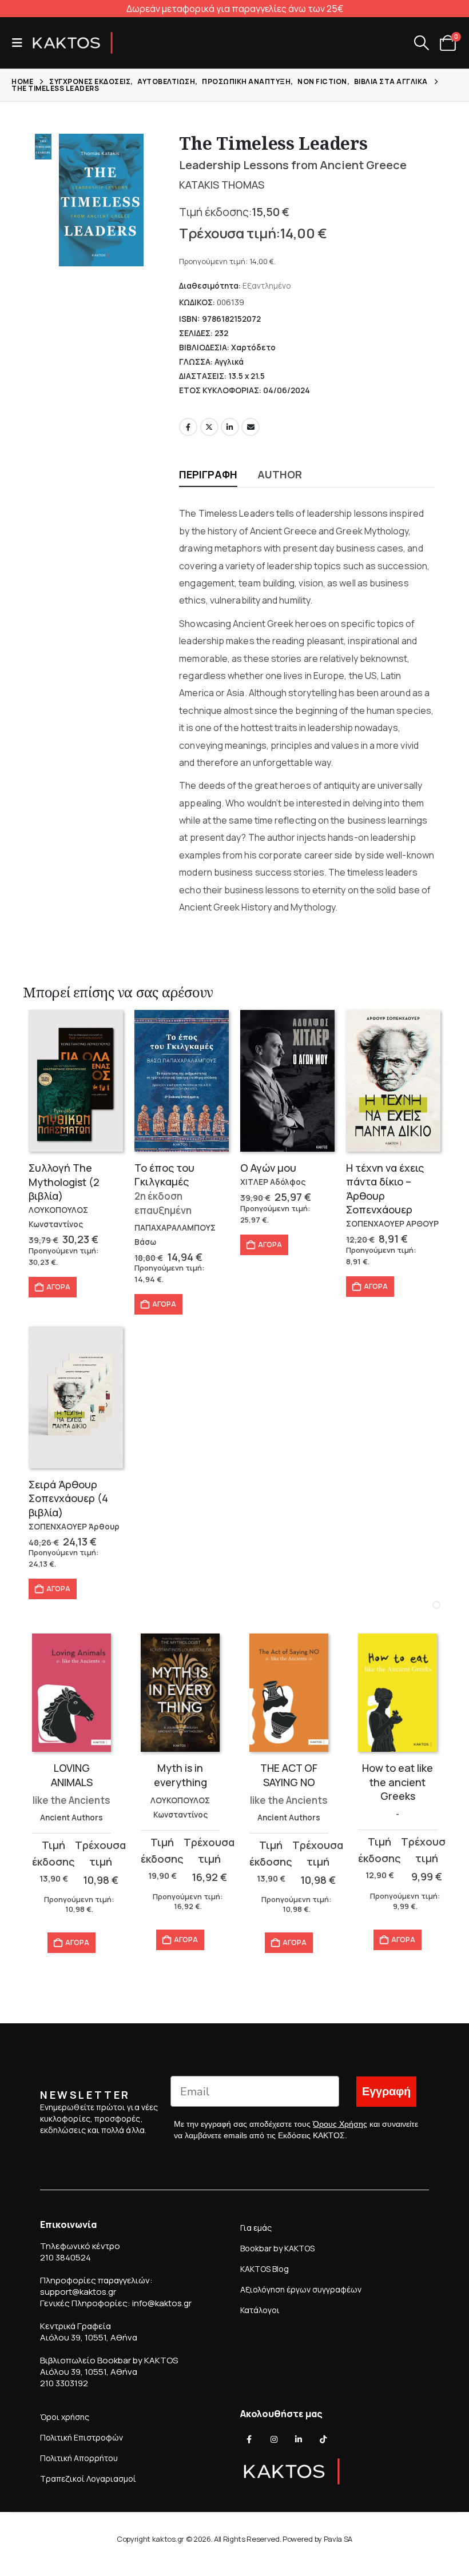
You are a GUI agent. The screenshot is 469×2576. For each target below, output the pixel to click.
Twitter (209, 427)
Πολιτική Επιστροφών (82, 2437)
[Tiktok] (323, 2439)
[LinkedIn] (299, 2439)
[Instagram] (274, 2439)
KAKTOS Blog (265, 2269)
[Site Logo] (73, 43)
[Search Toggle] (421, 43)
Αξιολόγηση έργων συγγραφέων (301, 2289)
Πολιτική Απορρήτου (79, 2458)
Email (251, 427)
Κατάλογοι (260, 2310)
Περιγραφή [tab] (208, 474)
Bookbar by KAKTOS (277, 2248)
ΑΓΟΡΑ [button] (58, 1287)
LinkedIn (230, 427)
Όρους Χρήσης (340, 2124)
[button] (21, 43)
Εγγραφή (386, 2092)
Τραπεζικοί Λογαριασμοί (88, 2479)
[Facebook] (249, 2439)
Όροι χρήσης (65, 2417)
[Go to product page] (76, 1081)
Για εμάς (256, 2228)
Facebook (188, 427)
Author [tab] (280, 474)
